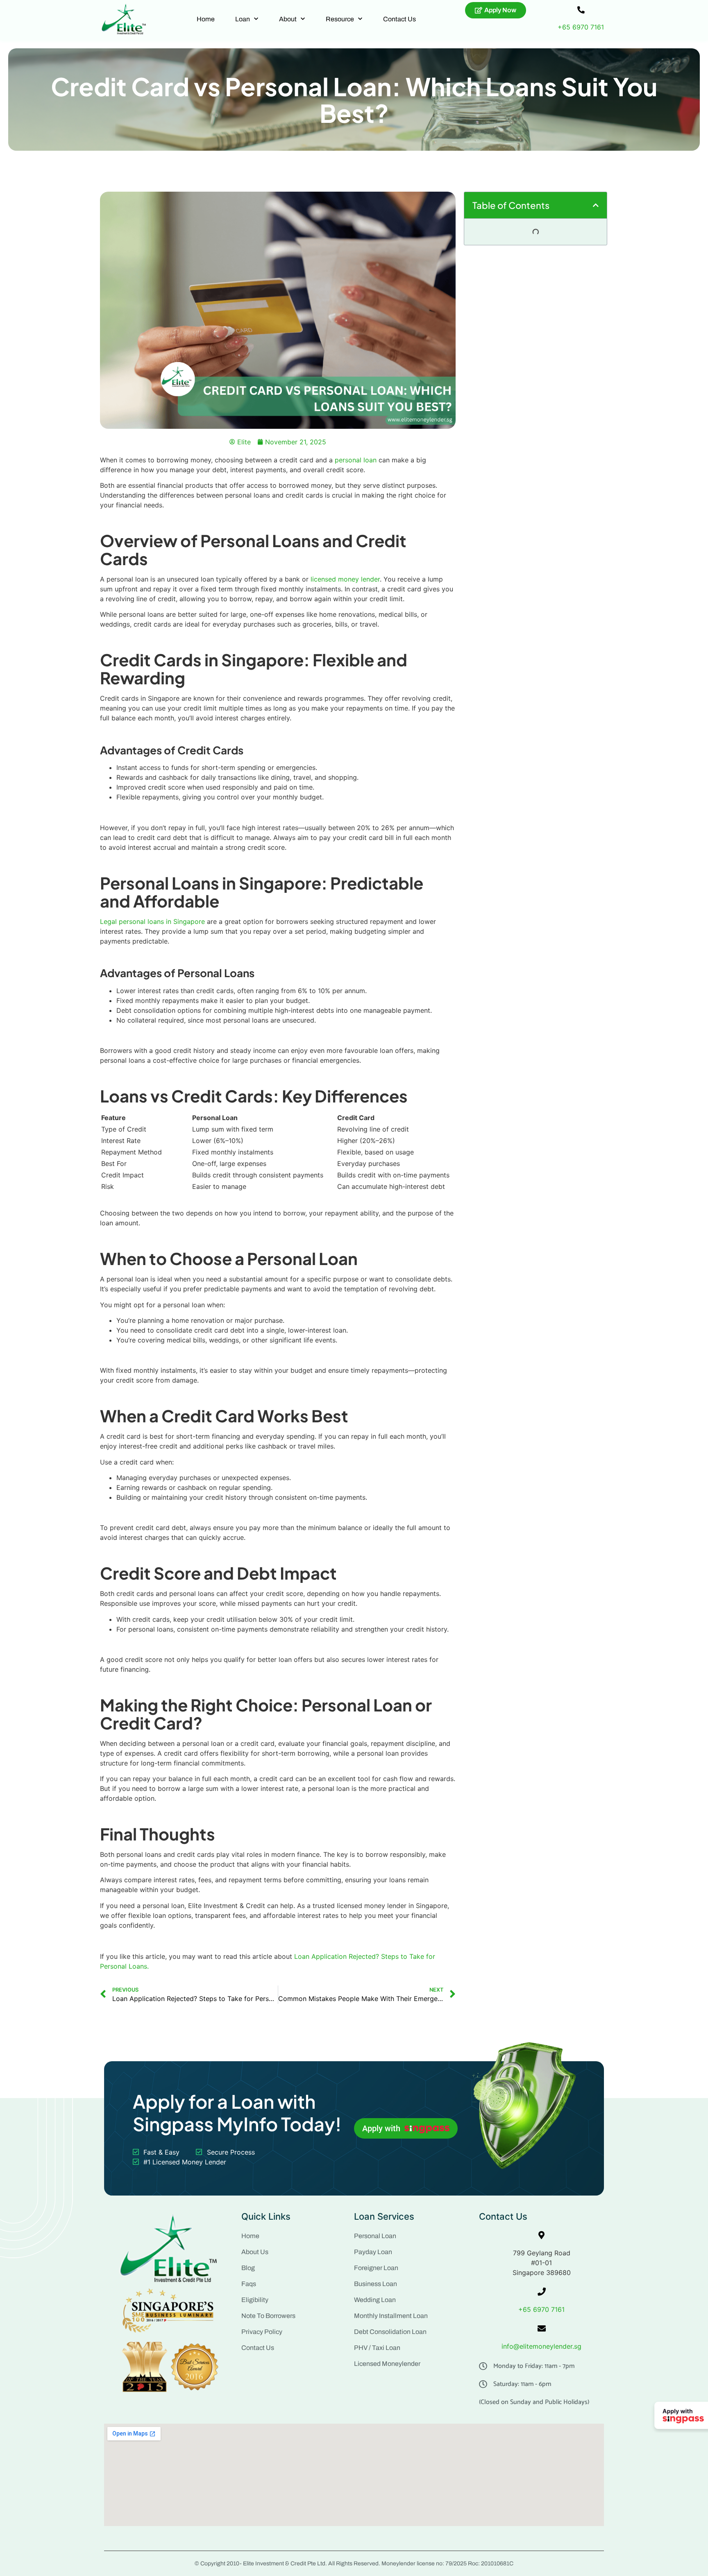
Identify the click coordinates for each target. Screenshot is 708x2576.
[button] (596, 205)
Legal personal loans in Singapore (152, 921)
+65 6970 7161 (581, 27)
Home (206, 19)
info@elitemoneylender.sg (541, 2346)
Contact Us (399, 19)
